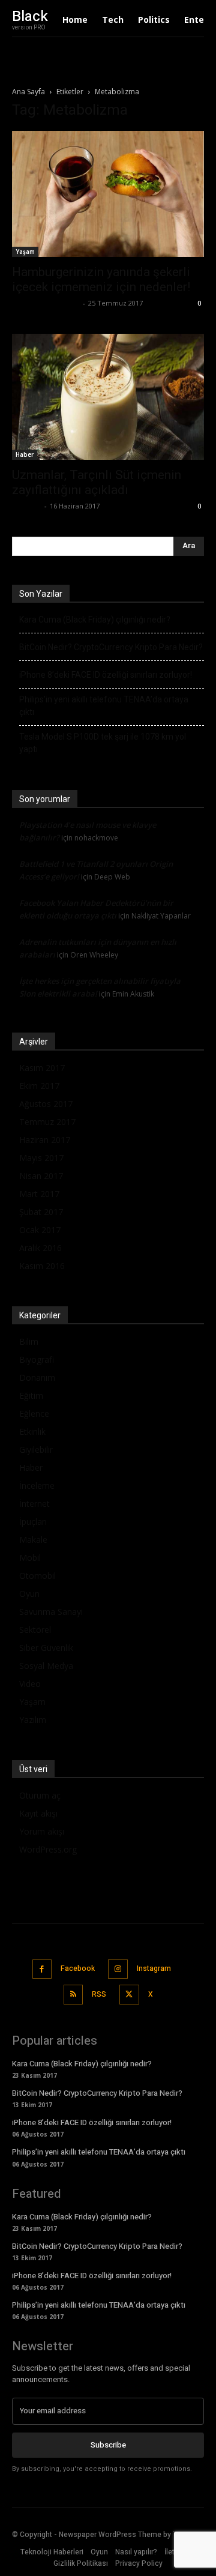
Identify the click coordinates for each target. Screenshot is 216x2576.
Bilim (29, 1341)
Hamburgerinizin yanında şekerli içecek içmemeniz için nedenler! (101, 279)
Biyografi (37, 1359)
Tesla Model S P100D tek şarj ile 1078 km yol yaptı (103, 743)
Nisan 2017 (41, 1176)
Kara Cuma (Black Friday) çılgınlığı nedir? (95, 620)
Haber (25, 454)
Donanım (37, 1377)
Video (30, 1684)
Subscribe (108, 2445)
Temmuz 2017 (47, 1122)
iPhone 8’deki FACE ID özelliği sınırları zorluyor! (106, 675)
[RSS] (73, 1995)
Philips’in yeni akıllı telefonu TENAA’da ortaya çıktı (104, 706)
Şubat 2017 (41, 1212)
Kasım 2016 (42, 1266)
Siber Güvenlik (46, 1648)
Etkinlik (32, 1431)
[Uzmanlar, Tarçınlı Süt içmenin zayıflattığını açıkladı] (108, 397)
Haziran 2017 (45, 1140)
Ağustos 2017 (46, 1104)
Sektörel (35, 1630)
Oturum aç (40, 1795)
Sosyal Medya (46, 1666)
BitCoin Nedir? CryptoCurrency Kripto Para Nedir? (111, 647)
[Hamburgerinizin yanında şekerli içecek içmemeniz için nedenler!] (108, 194)
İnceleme (37, 1486)
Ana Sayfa (28, 92)
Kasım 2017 (42, 1068)
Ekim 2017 (39, 1086)
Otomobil (37, 1576)
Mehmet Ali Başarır (46, 303)
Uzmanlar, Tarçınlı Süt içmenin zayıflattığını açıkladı (97, 482)
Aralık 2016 (40, 1248)
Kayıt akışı (38, 1813)
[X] (129, 1995)
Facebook (78, 1968)
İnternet (34, 1504)
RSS (99, 1994)
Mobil (30, 1558)
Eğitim (31, 1395)
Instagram (154, 1968)
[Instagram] (118, 1969)
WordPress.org (48, 1849)
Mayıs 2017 (41, 1158)
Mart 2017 (39, 1194)
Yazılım (33, 1720)
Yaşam (25, 252)
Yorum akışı (42, 1831)
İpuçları (33, 1522)
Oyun (29, 1594)
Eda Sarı (27, 506)
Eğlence (34, 1413)
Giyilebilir (36, 1449)
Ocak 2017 (40, 1230)
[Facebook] (42, 1969)
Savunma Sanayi (51, 1612)
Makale (33, 1540)
